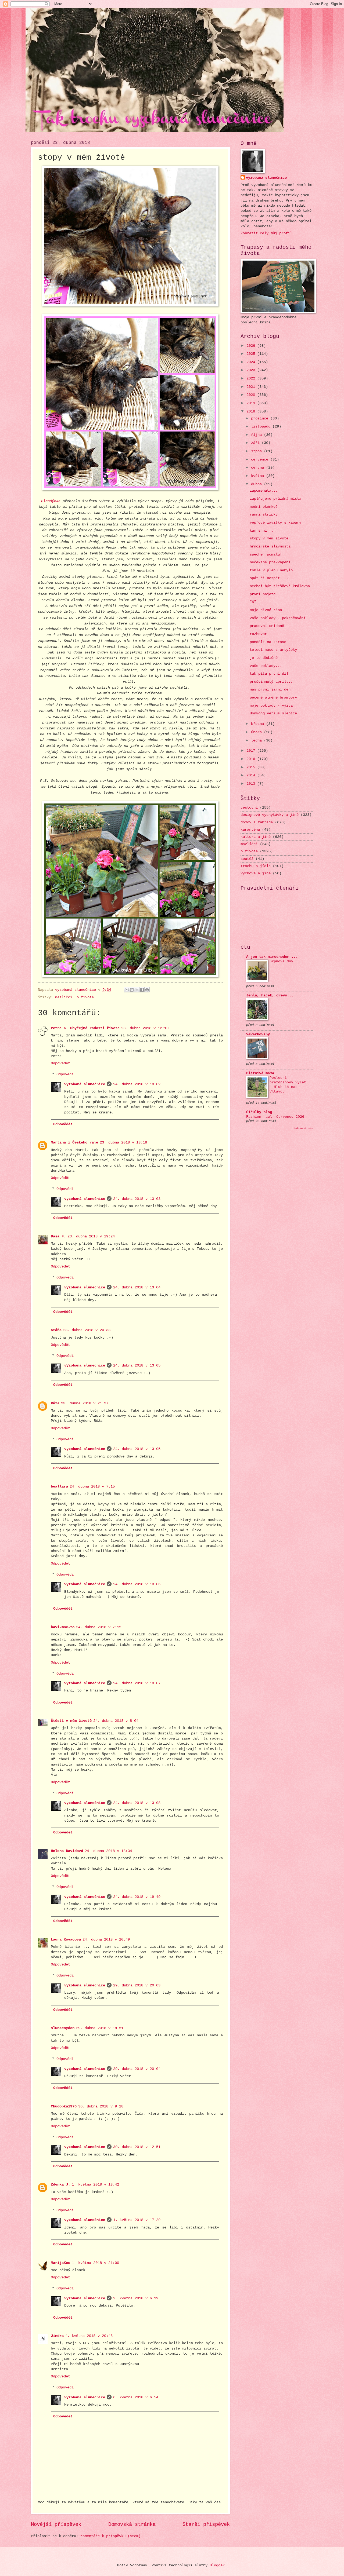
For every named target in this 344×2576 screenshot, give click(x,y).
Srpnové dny (281, 961)
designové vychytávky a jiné (270, 815)
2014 (252, 775)
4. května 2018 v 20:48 (89, 2336)
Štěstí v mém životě (71, 1721)
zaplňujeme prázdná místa (275, 499)
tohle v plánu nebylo (271, 570)
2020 (252, 395)
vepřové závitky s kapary (275, 523)
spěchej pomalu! (266, 555)
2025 (252, 354)
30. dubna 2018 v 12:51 (137, 2147)
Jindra (57, 2336)
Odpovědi (65, 1075)
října (257, 435)
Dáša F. (58, 1236)
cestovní (249, 808)
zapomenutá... (264, 491)
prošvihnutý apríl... (271, 682)
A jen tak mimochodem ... (272, 957)
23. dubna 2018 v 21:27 (85, 1403)
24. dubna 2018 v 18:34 (108, 1851)
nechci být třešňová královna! (281, 586)
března (259, 724)
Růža (55, 1403)
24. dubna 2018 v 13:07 (137, 1683)
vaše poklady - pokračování (278, 618)
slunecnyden (63, 2028)
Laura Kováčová (66, 1940)
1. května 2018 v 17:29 (137, 2220)
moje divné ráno (266, 610)
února (257, 732)
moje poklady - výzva (271, 706)
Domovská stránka (132, 2524)
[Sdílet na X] (137, 990)
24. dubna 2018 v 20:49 (106, 1940)
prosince (261, 419)
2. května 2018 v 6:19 (136, 2298)
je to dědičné (264, 658)
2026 (252, 346)
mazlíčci (64, 997)
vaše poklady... (266, 666)
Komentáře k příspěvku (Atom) (110, 2536)
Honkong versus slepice (273, 713)
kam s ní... (261, 531)
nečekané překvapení (270, 562)
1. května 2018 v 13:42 (95, 2185)
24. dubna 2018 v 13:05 (137, 1366)
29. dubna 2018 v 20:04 (137, 2069)
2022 (252, 379)
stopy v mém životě (269, 538)
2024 (252, 362)
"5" (253, 602)
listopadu (262, 427)
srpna (257, 451)
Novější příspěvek (56, 2524)
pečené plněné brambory (273, 698)
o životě (85, 997)
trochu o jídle (256, 866)
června (259, 468)
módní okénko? (264, 507)
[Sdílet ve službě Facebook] (142, 990)
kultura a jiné (256, 837)
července (261, 460)
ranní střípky (264, 515)
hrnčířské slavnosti (270, 547)
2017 (252, 751)
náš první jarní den (270, 690)
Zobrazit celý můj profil (266, 233)
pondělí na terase (268, 642)
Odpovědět (60, 1063)
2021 (252, 387)
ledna (257, 741)
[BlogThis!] (132, 990)
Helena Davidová (67, 1851)
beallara (59, 1487)
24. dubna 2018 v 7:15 (92, 1487)
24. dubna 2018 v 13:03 (137, 1199)
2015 (252, 767)
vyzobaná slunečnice (85, 1084)
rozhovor (258, 634)
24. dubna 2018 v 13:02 (137, 1084)
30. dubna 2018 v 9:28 (101, 2107)
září (256, 443)
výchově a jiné (256, 873)
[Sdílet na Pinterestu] (147, 990)
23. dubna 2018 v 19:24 (91, 1236)
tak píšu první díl (269, 674)
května (259, 476)
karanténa (250, 830)
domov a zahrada (257, 822)
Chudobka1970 (64, 2107)
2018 (252, 412)
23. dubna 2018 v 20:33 (87, 1330)
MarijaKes (60, 2263)
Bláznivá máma (260, 1073)
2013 (252, 784)
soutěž (247, 859)
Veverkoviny (258, 1034)
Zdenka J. (60, 2185)
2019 (252, 403)
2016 (252, 759)
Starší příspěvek (206, 2524)
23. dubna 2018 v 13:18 (123, 1143)
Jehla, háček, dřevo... (270, 995)
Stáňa (56, 1330)
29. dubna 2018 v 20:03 (137, 1985)
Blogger (217, 2565)
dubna (257, 484)
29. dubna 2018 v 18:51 (100, 2028)
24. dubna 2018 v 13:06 (137, 1584)
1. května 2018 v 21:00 (95, 2263)
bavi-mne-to (63, 1627)
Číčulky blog (259, 1112)
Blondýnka (51, 501)
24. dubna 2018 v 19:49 (137, 1897)
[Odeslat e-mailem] (127, 990)
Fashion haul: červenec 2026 (275, 1117)
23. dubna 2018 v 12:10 (145, 1028)
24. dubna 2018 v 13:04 (137, 1287)
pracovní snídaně (267, 626)
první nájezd (263, 594)
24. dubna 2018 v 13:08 (137, 1803)
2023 (252, 370)
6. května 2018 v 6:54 (136, 2397)
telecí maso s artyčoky (273, 650)
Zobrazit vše (303, 1128)
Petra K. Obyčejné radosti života (85, 1028)
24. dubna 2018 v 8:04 (116, 1721)
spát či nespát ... (269, 578)
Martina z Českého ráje (74, 1143)
